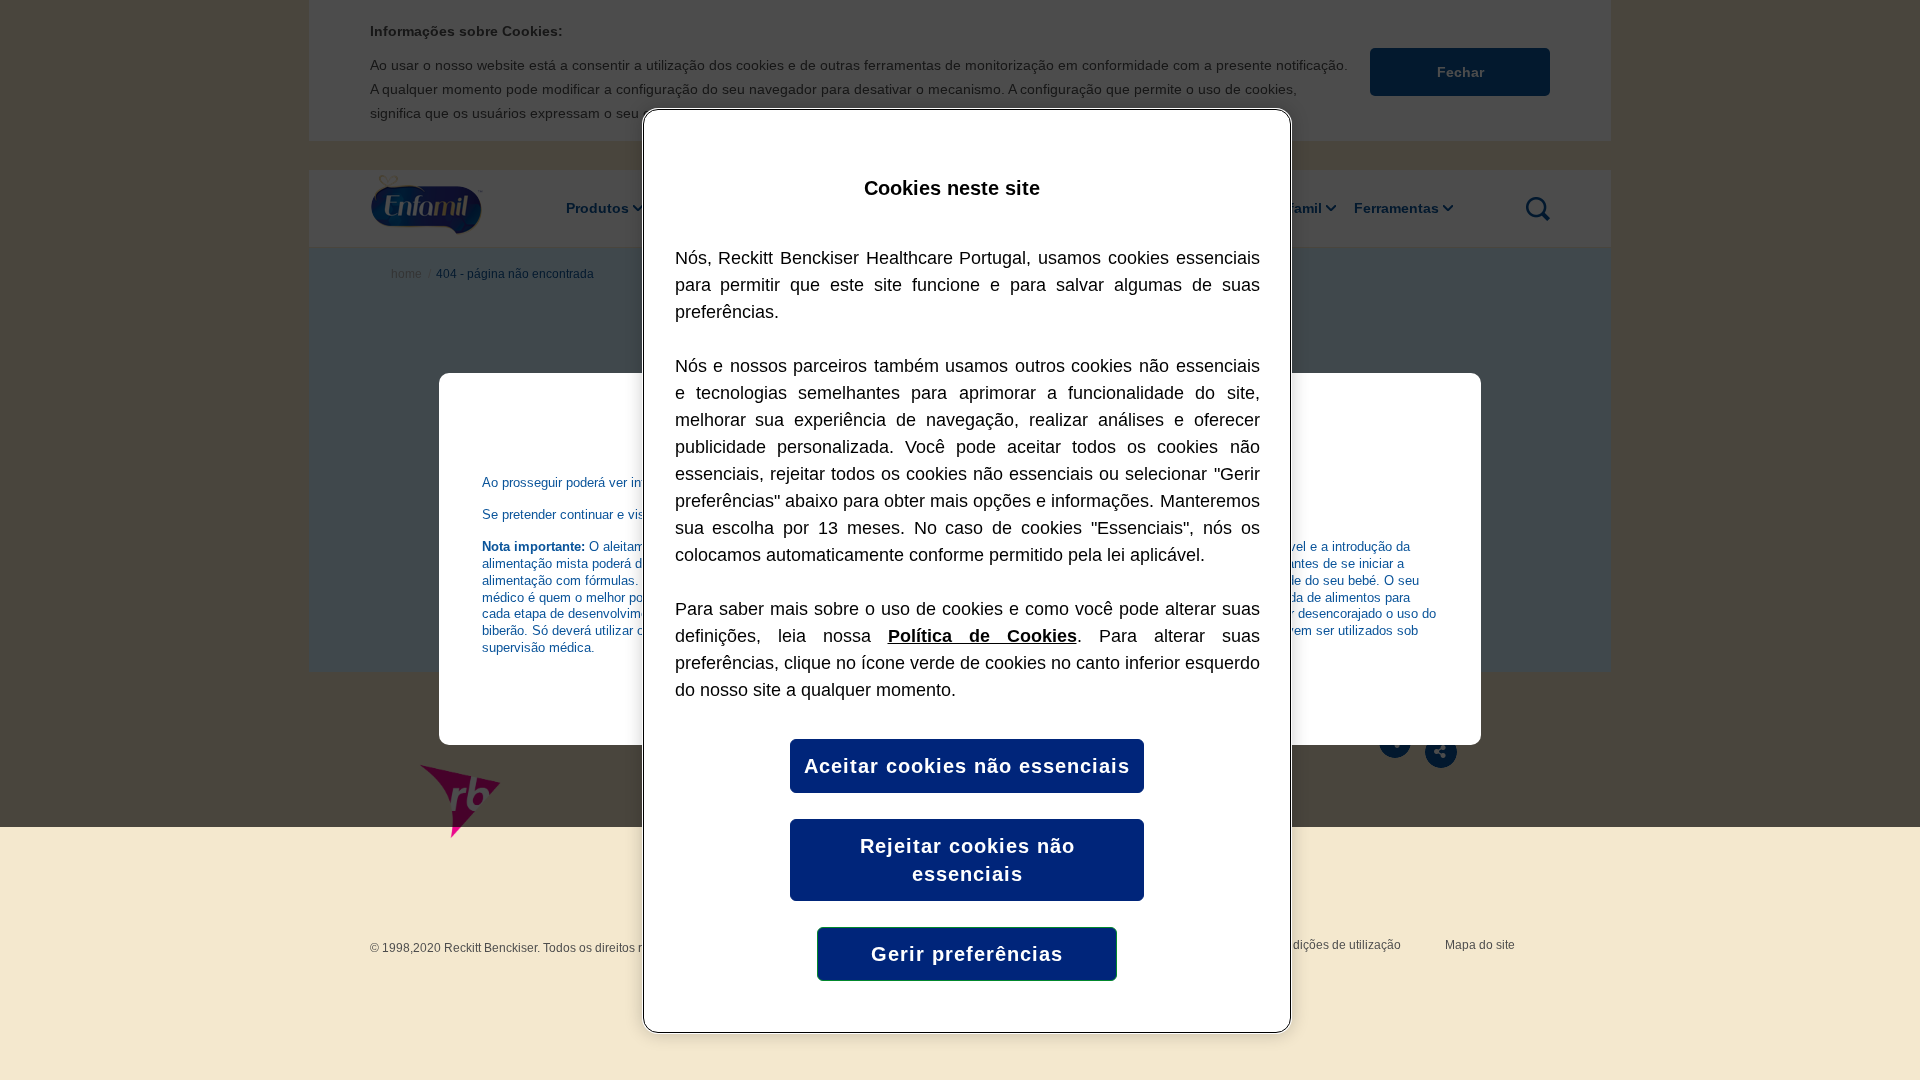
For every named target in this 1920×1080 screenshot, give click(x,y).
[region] (967, 571)
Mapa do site (1480, 945)
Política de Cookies (982, 636)
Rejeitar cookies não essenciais (967, 860)
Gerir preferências (967, 954)
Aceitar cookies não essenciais (967, 766)
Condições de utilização (1335, 945)
